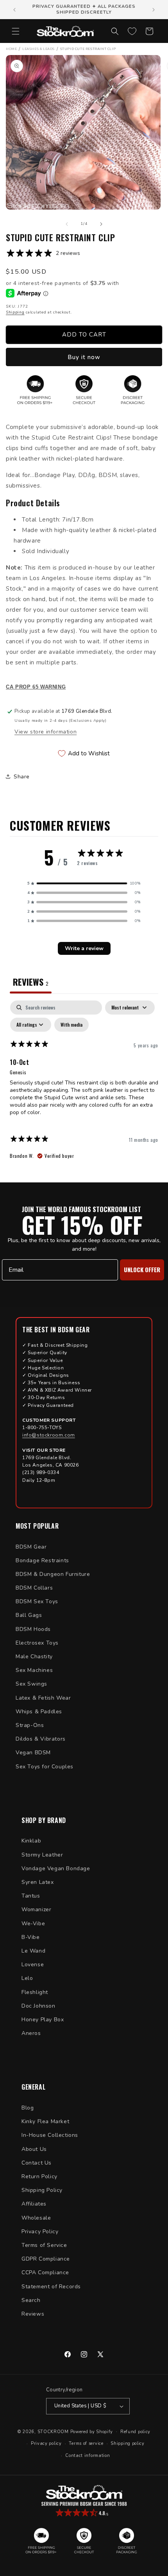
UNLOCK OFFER (142, 1269)
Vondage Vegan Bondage (56, 1868)
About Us (34, 2149)
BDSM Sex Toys (37, 1601)
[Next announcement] (154, 10)
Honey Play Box (43, 2020)
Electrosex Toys (37, 1643)
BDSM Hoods (33, 1629)
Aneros (31, 2033)
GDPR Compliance (46, 2259)
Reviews (33, 2314)
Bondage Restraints (42, 1560)
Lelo (27, 1978)
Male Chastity (34, 1657)
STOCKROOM (53, 2431)
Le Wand (33, 1951)
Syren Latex (38, 1882)
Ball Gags (29, 1615)
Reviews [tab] (31, 982)
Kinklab (31, 1841)
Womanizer (36, 1909)
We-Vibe (33, 1924)
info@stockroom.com (49, 1435)
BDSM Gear (31, 1547)
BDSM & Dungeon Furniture (53, 1574)
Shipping (15, 312)
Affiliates (34, 2204)
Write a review (84, 948)
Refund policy (135, 2432)
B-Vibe (31, 1937)
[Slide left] (67, 224)
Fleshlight (35, 1992)
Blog (28, 2108)
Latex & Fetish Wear (43, 1698)
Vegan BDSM (33, 1753)
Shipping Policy (42, 2190)
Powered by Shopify (92, 2431)
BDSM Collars (34, 1588)
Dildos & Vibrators (41, 1739)
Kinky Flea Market (45, 2121)
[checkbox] (71, 1025)
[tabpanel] (84, 1083)
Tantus (31, 1896)
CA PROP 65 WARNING (36, 687)
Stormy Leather (42, 1855)
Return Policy (39, 2176)
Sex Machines (34, 1670)
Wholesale (36, 2218)
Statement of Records (51, 2287)
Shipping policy (128, 2443)
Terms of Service (44, 2245)
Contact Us (37, 2163)
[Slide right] (101, 224)
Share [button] (22, 777)
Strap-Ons (30, 1725)
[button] (16, 31)
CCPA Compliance (45, 2272)
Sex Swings (31, 1684)
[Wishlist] (132, 31)
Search (31, 2300)
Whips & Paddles (39, 1712)
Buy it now (84, 357)
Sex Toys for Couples (45, 1767)
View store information (46, 732)
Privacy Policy (40, 2232)
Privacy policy (46, 2443)
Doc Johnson (38, 2006)
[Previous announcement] (14, 10)
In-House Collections (50, 2135)
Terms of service (86, 2443)
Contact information (88, 2456)
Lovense (33, 1964)
